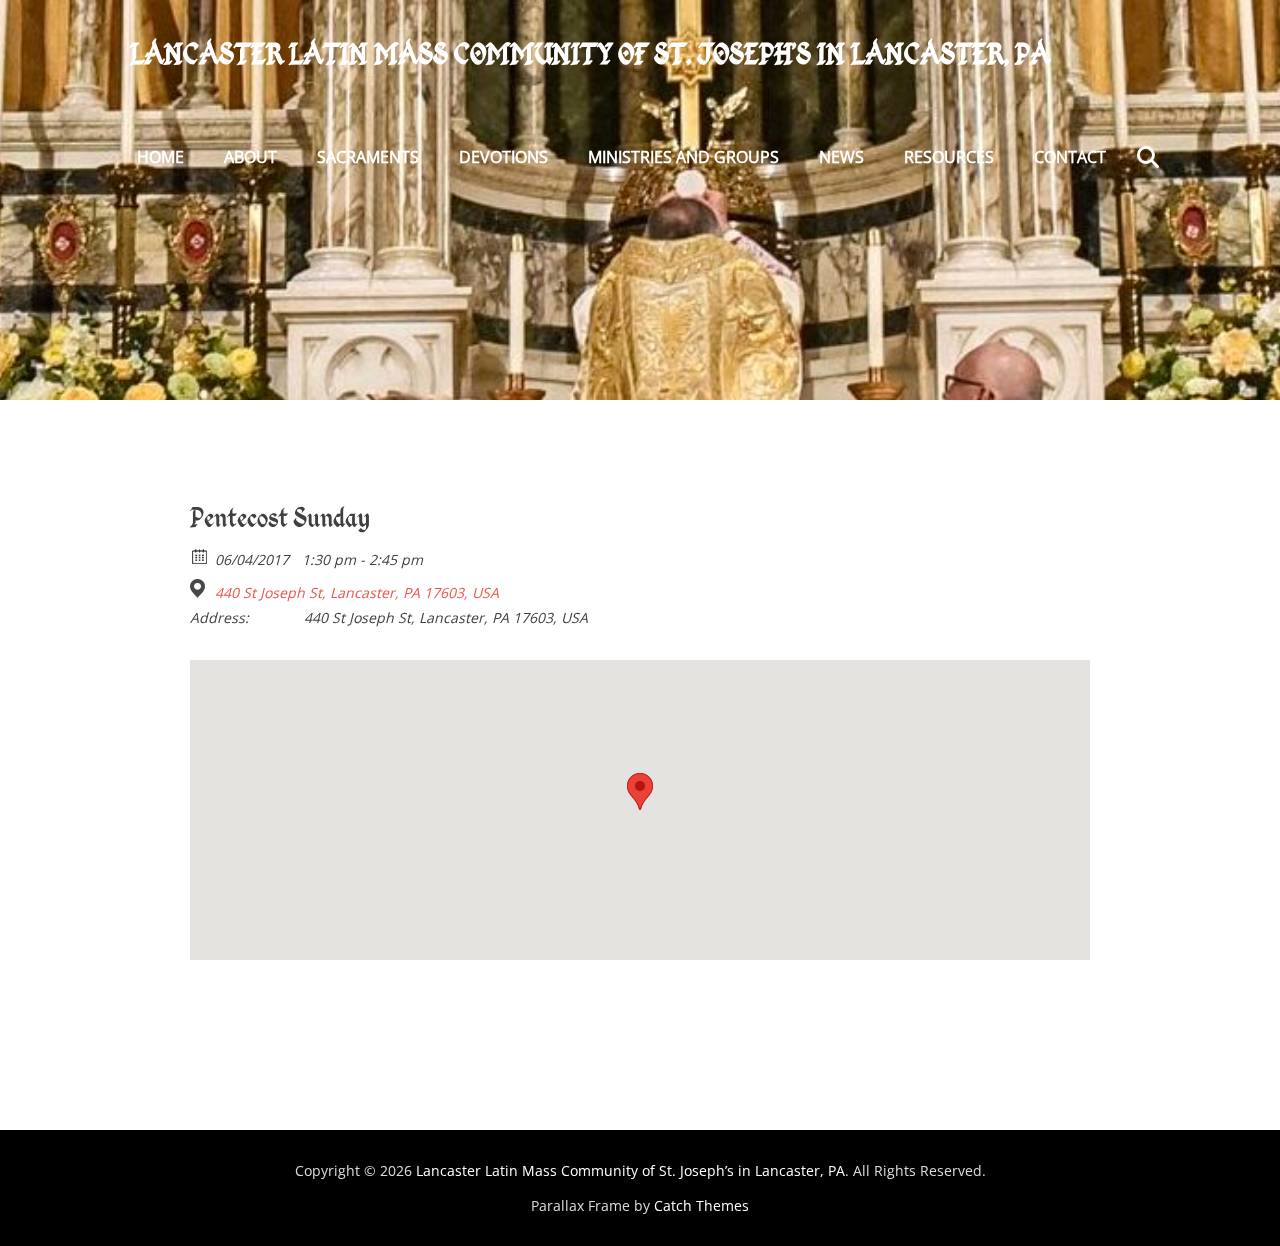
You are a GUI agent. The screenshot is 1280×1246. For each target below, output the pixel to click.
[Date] (200, 555)
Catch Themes (701, 1205)
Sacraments (368, 157)
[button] (640, 791)
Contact (1070, 157)
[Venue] (200, 588)
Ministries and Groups (683, 157)
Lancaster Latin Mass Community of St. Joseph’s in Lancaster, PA (630, 1170)
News (841, 157)
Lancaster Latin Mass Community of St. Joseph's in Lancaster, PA (590, 54)
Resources (949, 157)
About (250, 157)
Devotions (503, 157)
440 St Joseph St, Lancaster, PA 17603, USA (357, 593)
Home (160, 157)
